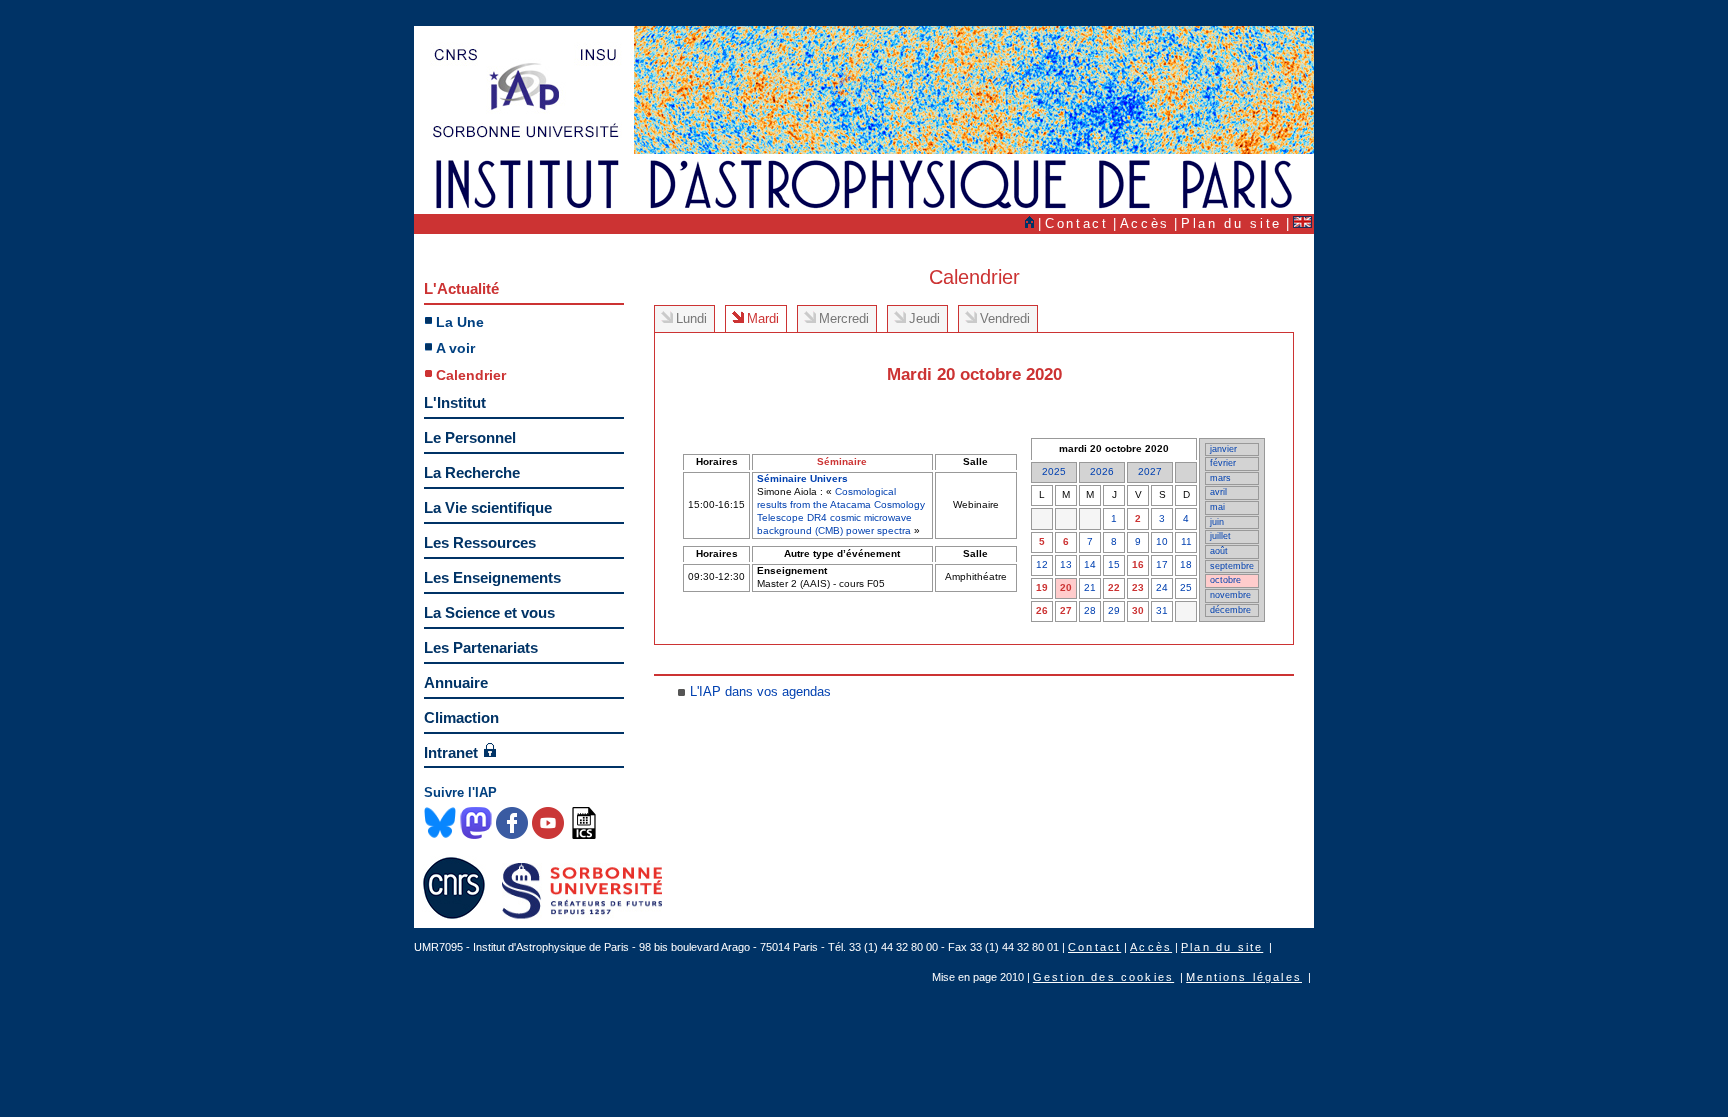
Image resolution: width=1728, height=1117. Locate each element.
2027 (1150, 471)
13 (1066, 564)
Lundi (691, 318)
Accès (1145, 223)
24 (1162, 587)
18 (1186, 564)
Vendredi (1005, 318)
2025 (1054, 471)
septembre (1232, 566)
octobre (1225, 580)
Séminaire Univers (802, 478)
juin (1217, 522)
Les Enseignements (492, 577)
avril (1218, 492)
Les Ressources (480, 542)
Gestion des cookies (1103, 977)
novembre (1230, 595)
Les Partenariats (481, 647)
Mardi (763, 318)
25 (1186, 587)
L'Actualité (461, 288)
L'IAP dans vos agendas (760, 691)
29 (1114, 610)
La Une (460, 322)
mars (1220, 478)
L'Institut (455, 402)
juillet (1220, 536)
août (1219, 551)
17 (1162, 564)
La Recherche (472, 472)
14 (1090, 564)
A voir (455, 348)
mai (1217, 507)
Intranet (451, 752)
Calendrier (471, 375)
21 (1090, 587)
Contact (1077, 223)
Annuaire (456, 682)
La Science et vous (489, 612)
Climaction (461, 717)
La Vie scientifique (488, 507)
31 (1162, 610)
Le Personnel (470, 437)
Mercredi (844, 318)
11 (1186, 541)
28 (1090, 610)
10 (1162, 541)
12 (1042, 564)
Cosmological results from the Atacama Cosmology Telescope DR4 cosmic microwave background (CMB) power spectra (841, 511)
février (1223, 463)
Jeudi (924, 318)
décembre (1230, 610)
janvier (1223, 449)
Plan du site (1231, 223)
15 (1114, 564)
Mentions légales (1244, 977)
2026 (1102, 471)
